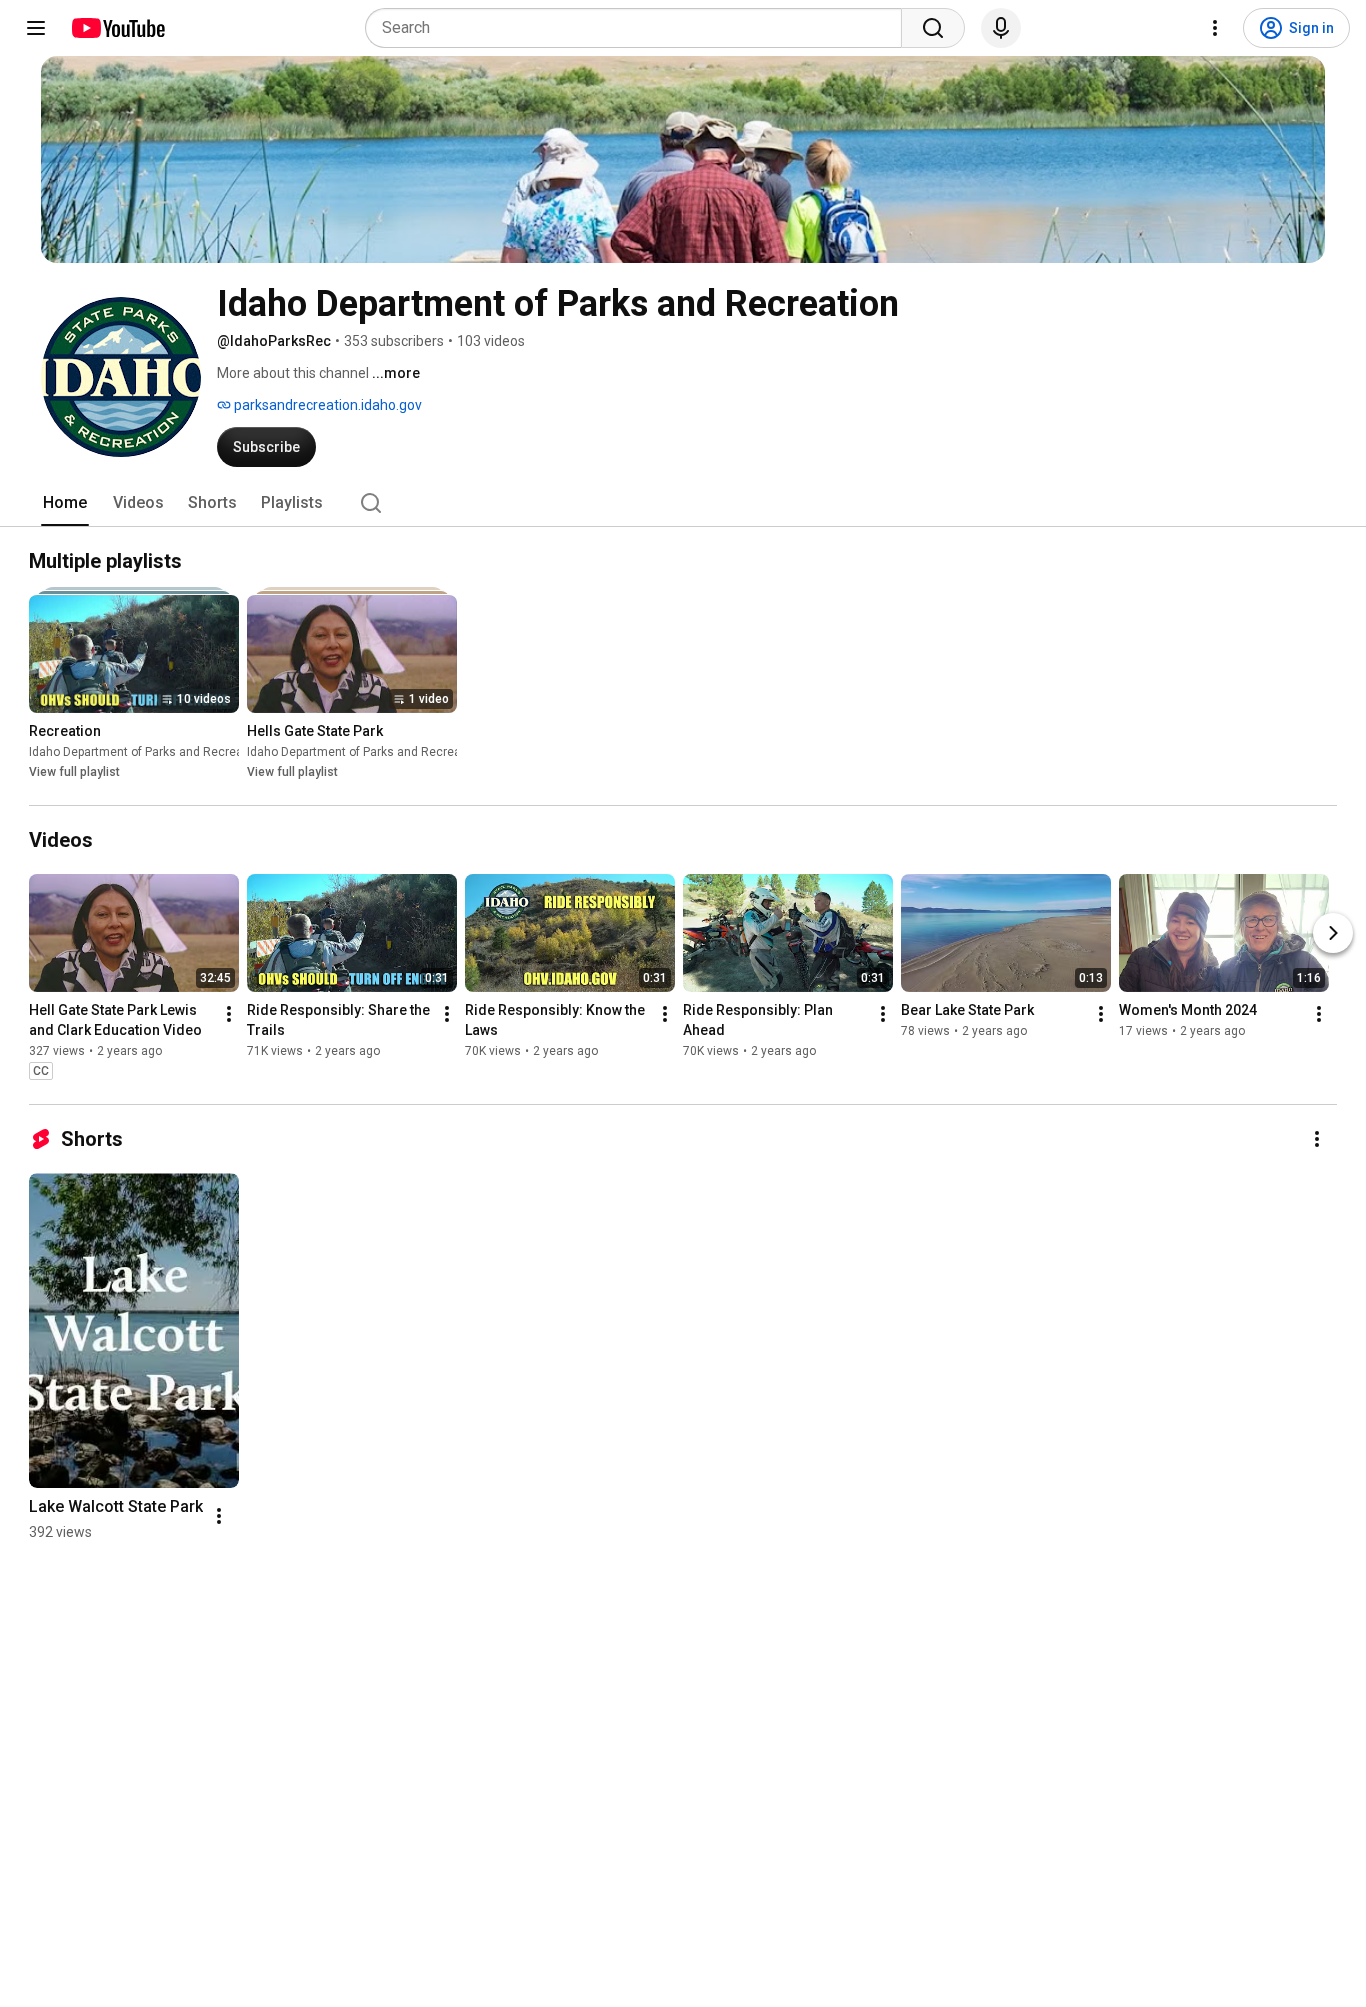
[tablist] (683, 503)
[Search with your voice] (1001, 28)
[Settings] (1215, 28)
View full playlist (74, 772)
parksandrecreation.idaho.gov (326, 405)
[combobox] (639, 28)
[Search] (933, 28)
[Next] (1333, 933)
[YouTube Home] (117, 28)
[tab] (65, 503)
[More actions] (229, 1014)
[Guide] (36, 28)
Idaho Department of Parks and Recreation (146, 752)
